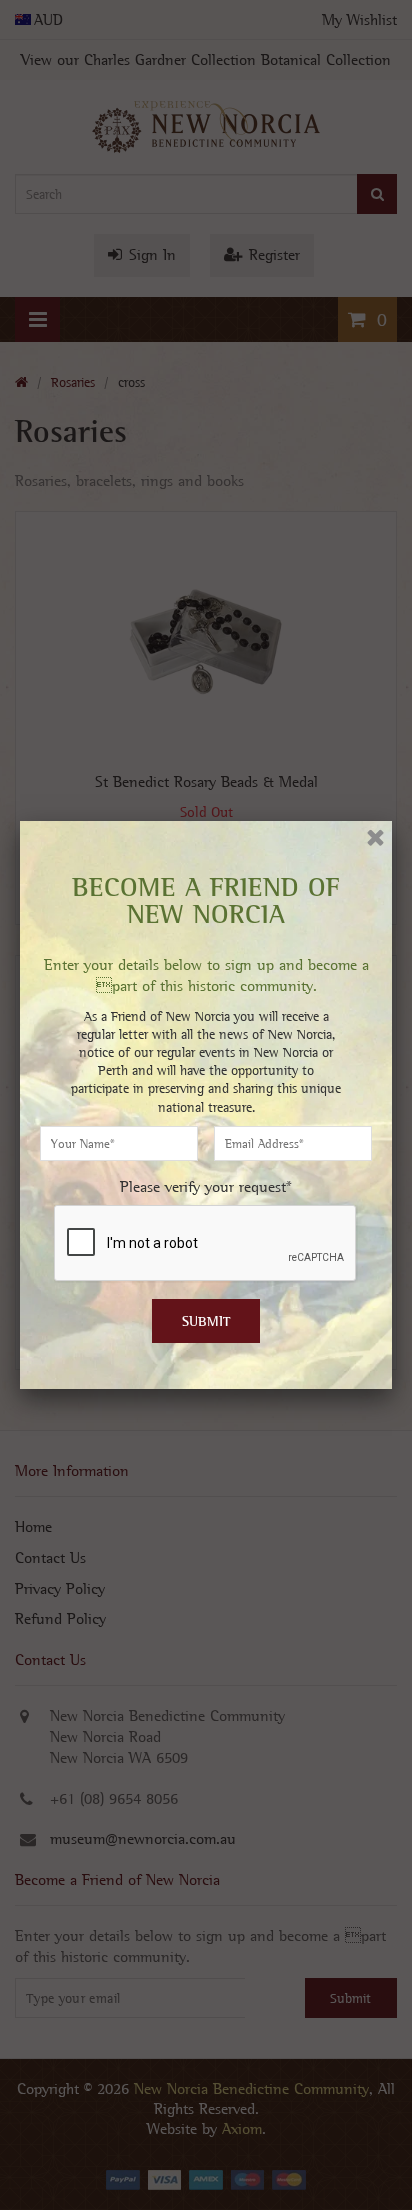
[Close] (375, 837)
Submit (206, 1321)
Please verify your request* (206, 1186)
